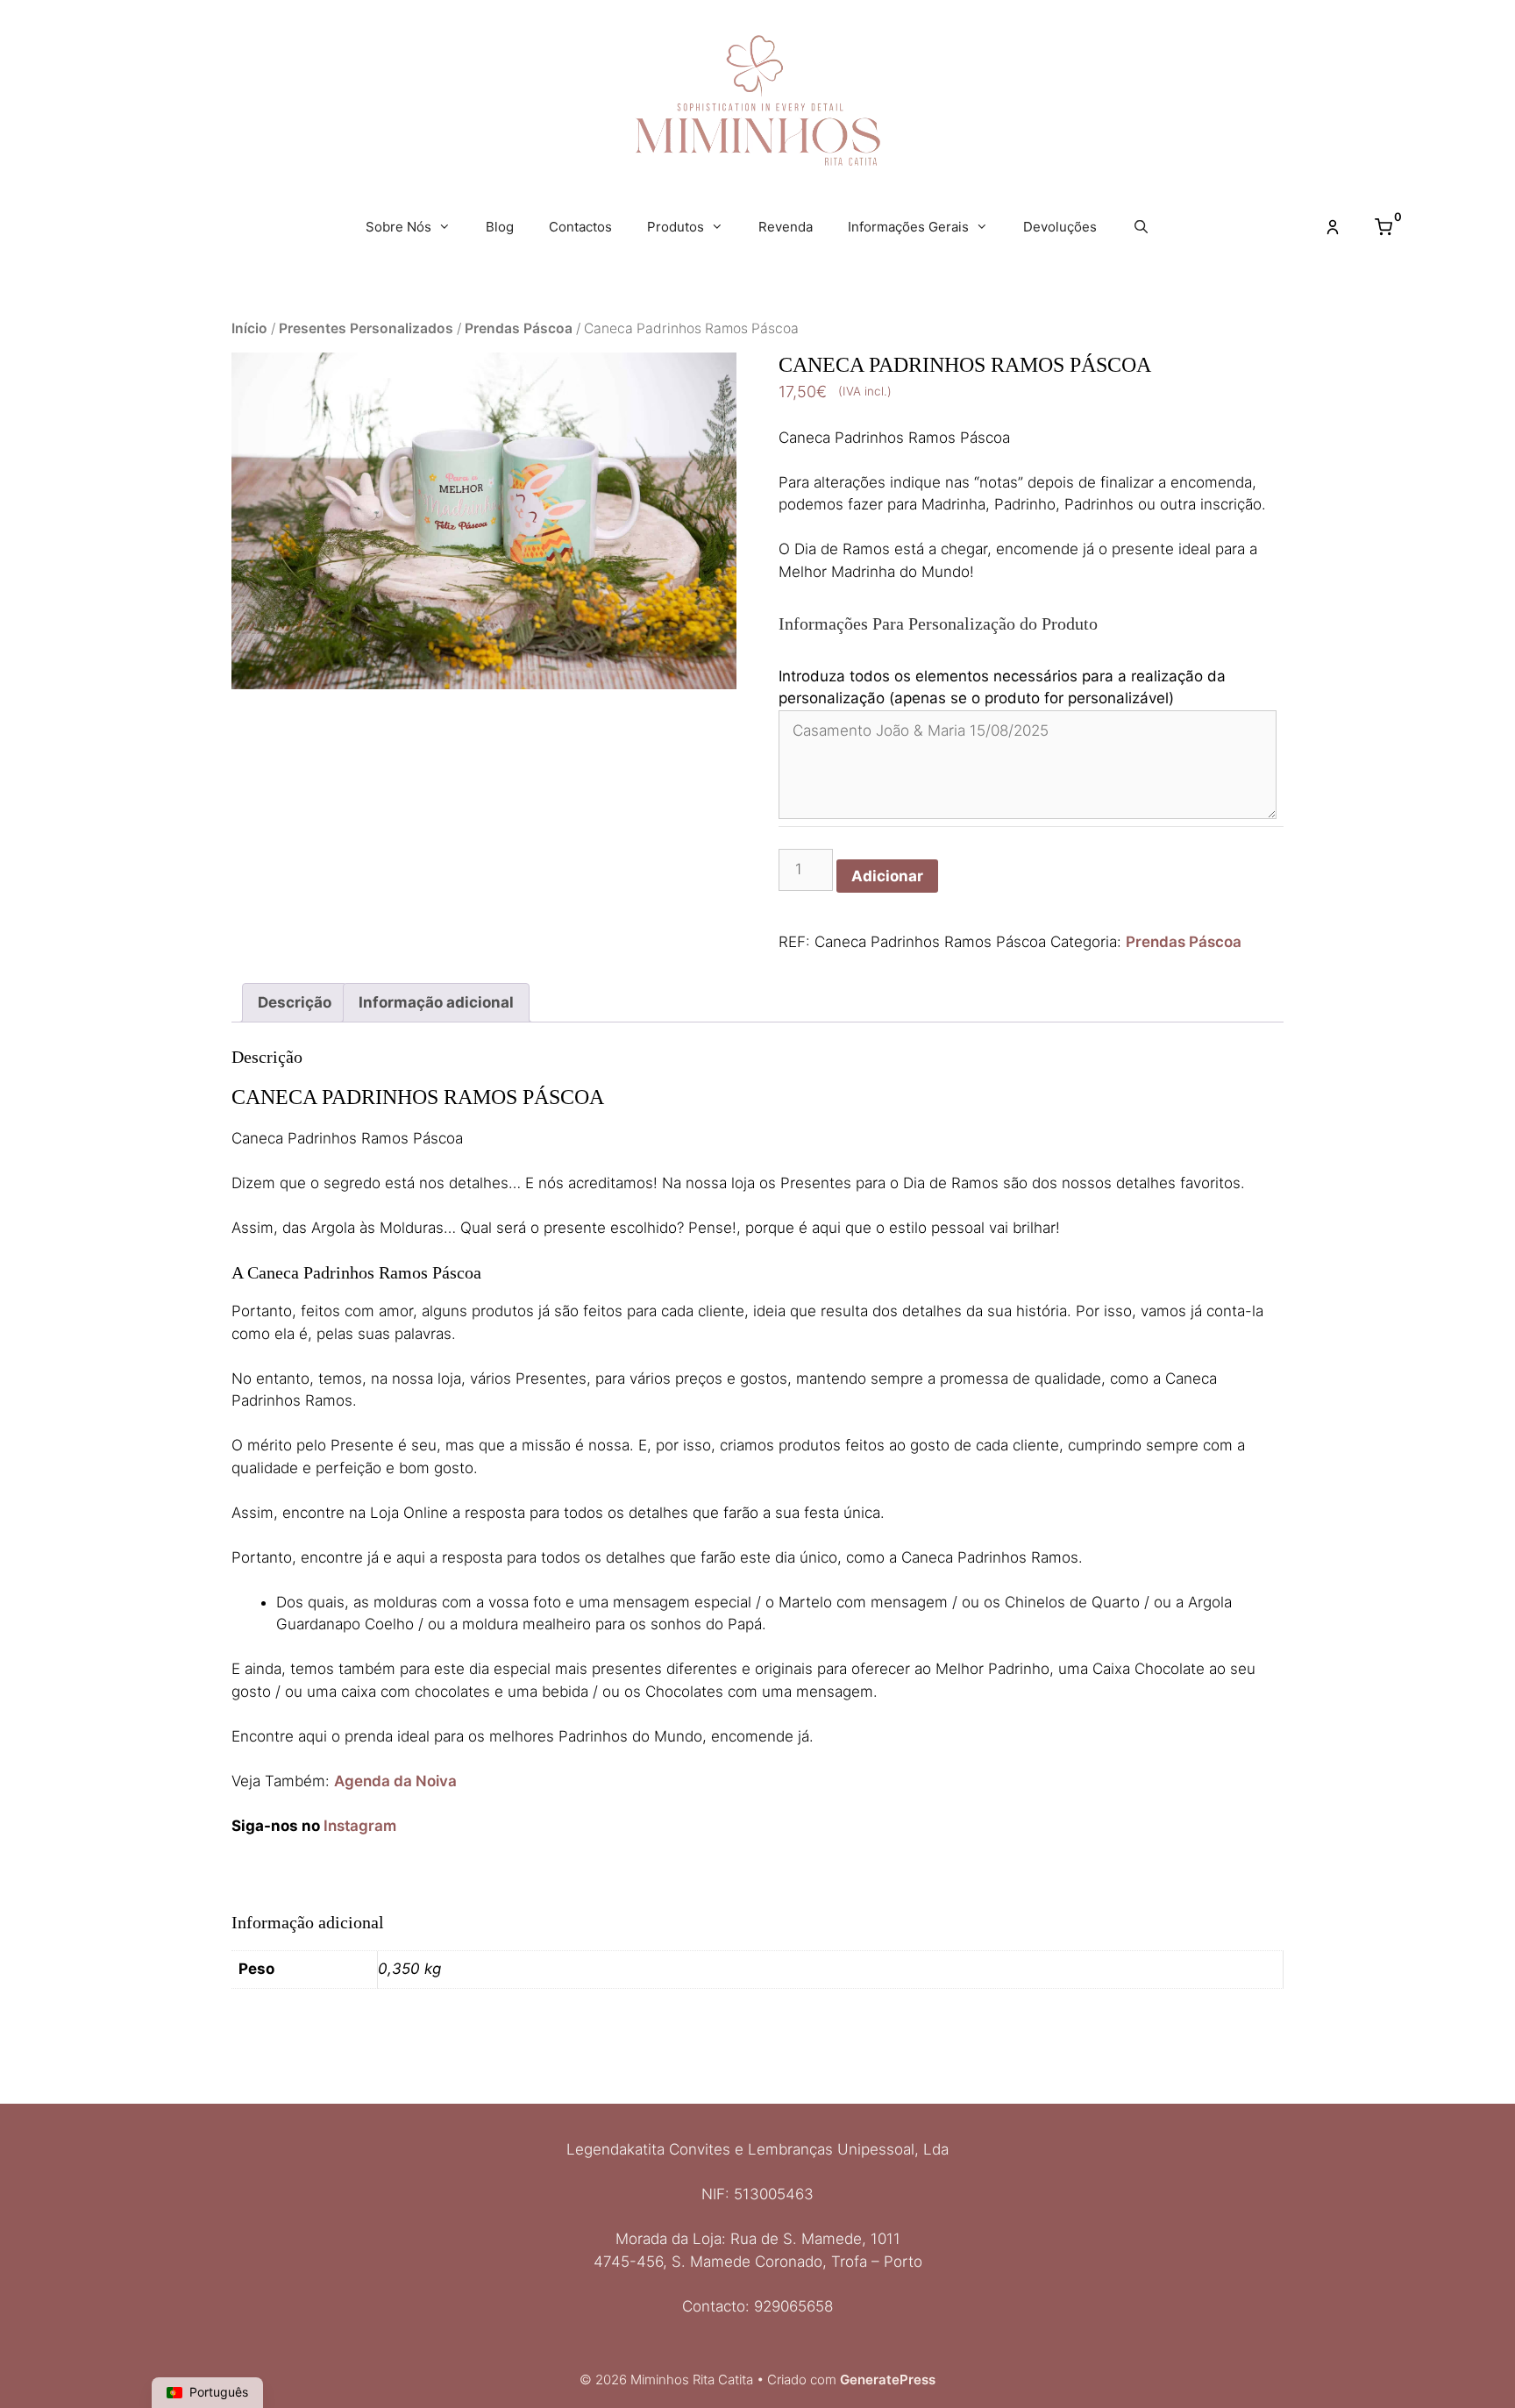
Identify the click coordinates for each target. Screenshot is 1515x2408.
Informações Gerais (908, 227)
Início (249, 328)
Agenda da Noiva (395, 1781)
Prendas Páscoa (519, 328)
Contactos (580, 227)
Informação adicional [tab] (436, 1002)
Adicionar (887, 876)
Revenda (786, 227)
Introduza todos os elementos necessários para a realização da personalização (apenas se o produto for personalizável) (1002, 687)
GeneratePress (888, 2380)
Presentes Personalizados (366, 328)
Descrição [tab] (295, 1002)
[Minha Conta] (1333, 227)
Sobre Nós (398, 227)
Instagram (358, 1826)
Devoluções (1060, 227)
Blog (500, 227)
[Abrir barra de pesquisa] (1140, 227)
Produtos (676, 227)
